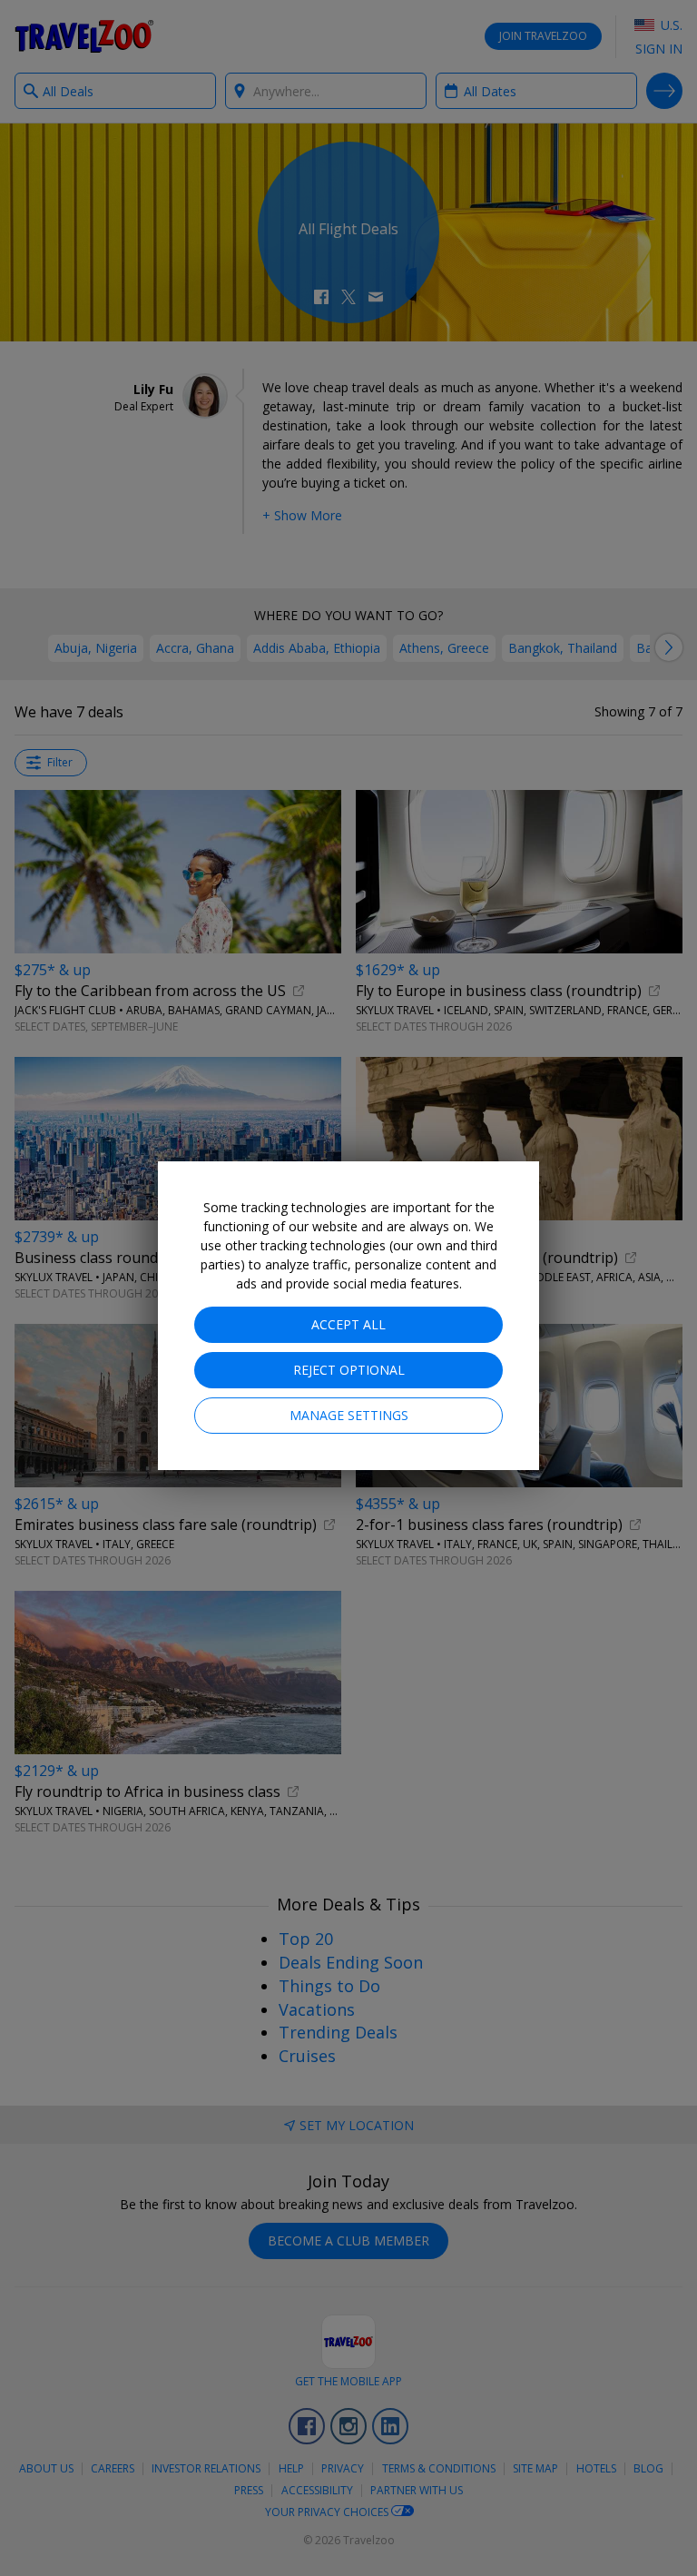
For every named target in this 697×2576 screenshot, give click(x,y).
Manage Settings (349, 1415)
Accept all (348, 1324)
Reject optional (349, 1370)
